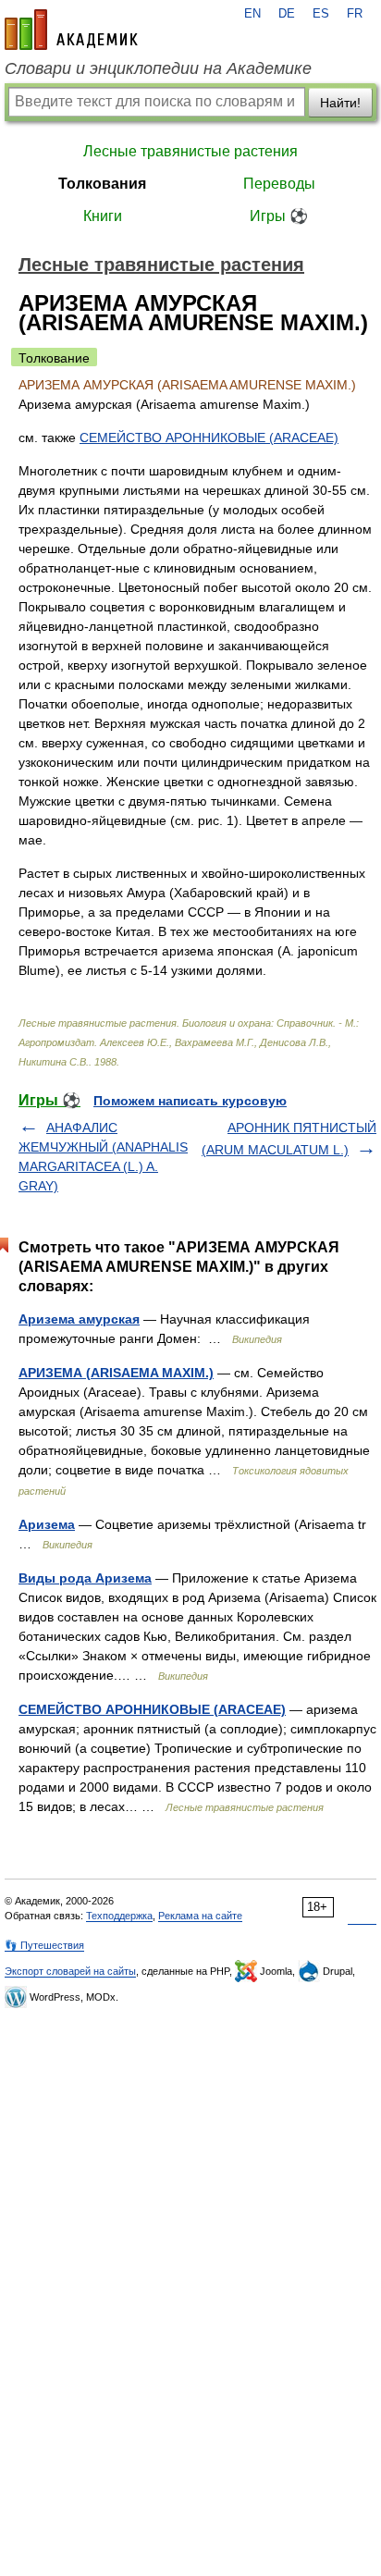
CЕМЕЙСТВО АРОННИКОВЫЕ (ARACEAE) (209, 438)
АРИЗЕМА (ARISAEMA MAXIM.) (116, 1373)
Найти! (340, 103)
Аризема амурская (79, 1319)
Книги (103, 216)
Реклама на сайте (200, 1916)
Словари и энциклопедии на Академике (158, 68)
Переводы (279, 184)
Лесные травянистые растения (190, 151)
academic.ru (71, 30)
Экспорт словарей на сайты (70, 1971)
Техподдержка (119, 1916)
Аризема (47, 1524)
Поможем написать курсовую (190, 1101)
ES (321, 14)
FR (355, 14)
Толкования (102, 184)
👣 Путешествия (44, 1945)
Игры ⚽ (279, 216)
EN (252, 14)
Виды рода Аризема (85, 1578)
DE (287, 14)
